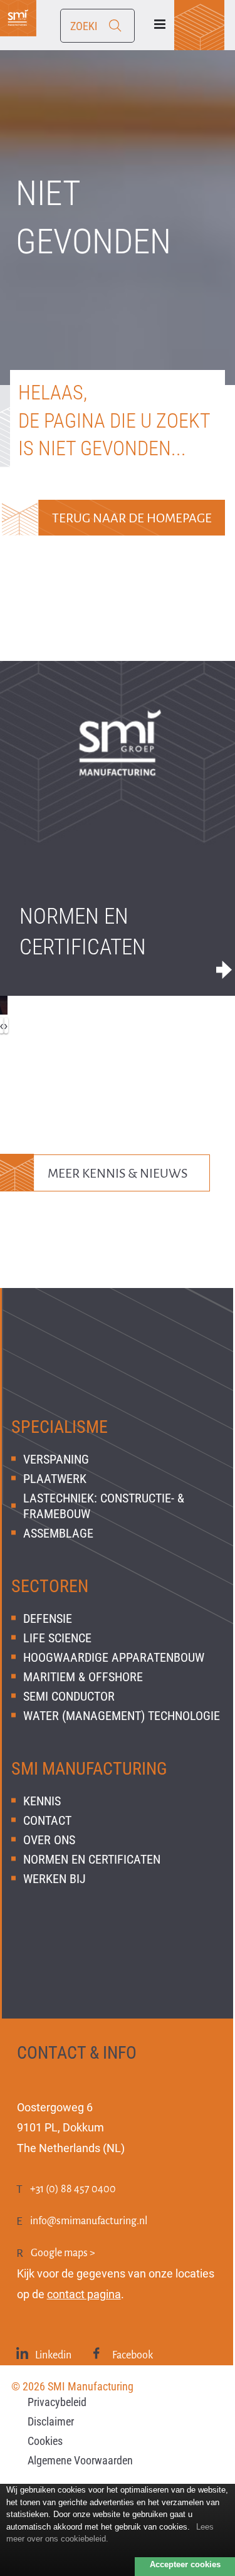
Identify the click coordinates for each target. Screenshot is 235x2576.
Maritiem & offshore (83, 1677)
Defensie (48, 1618)
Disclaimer (51, 2421)
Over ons (49, 1840)
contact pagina (84, 2294)
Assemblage (58, 1533)
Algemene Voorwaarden (80, 2460)
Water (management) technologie (122, 1716)
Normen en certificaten (83, 932)
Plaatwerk (55, 1479)
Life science (57, 1638)
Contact (47, 1820)
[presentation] (6, 1026)
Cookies (45, 2441)
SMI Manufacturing (89, 1769)
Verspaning (56, 1459)
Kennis (42, 1801)
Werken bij (55, 1879)
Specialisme (60, 1427)
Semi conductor (69, 1696)
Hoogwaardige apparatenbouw (114, 1657)
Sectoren (50, 1586)
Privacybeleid (57, 2402)
